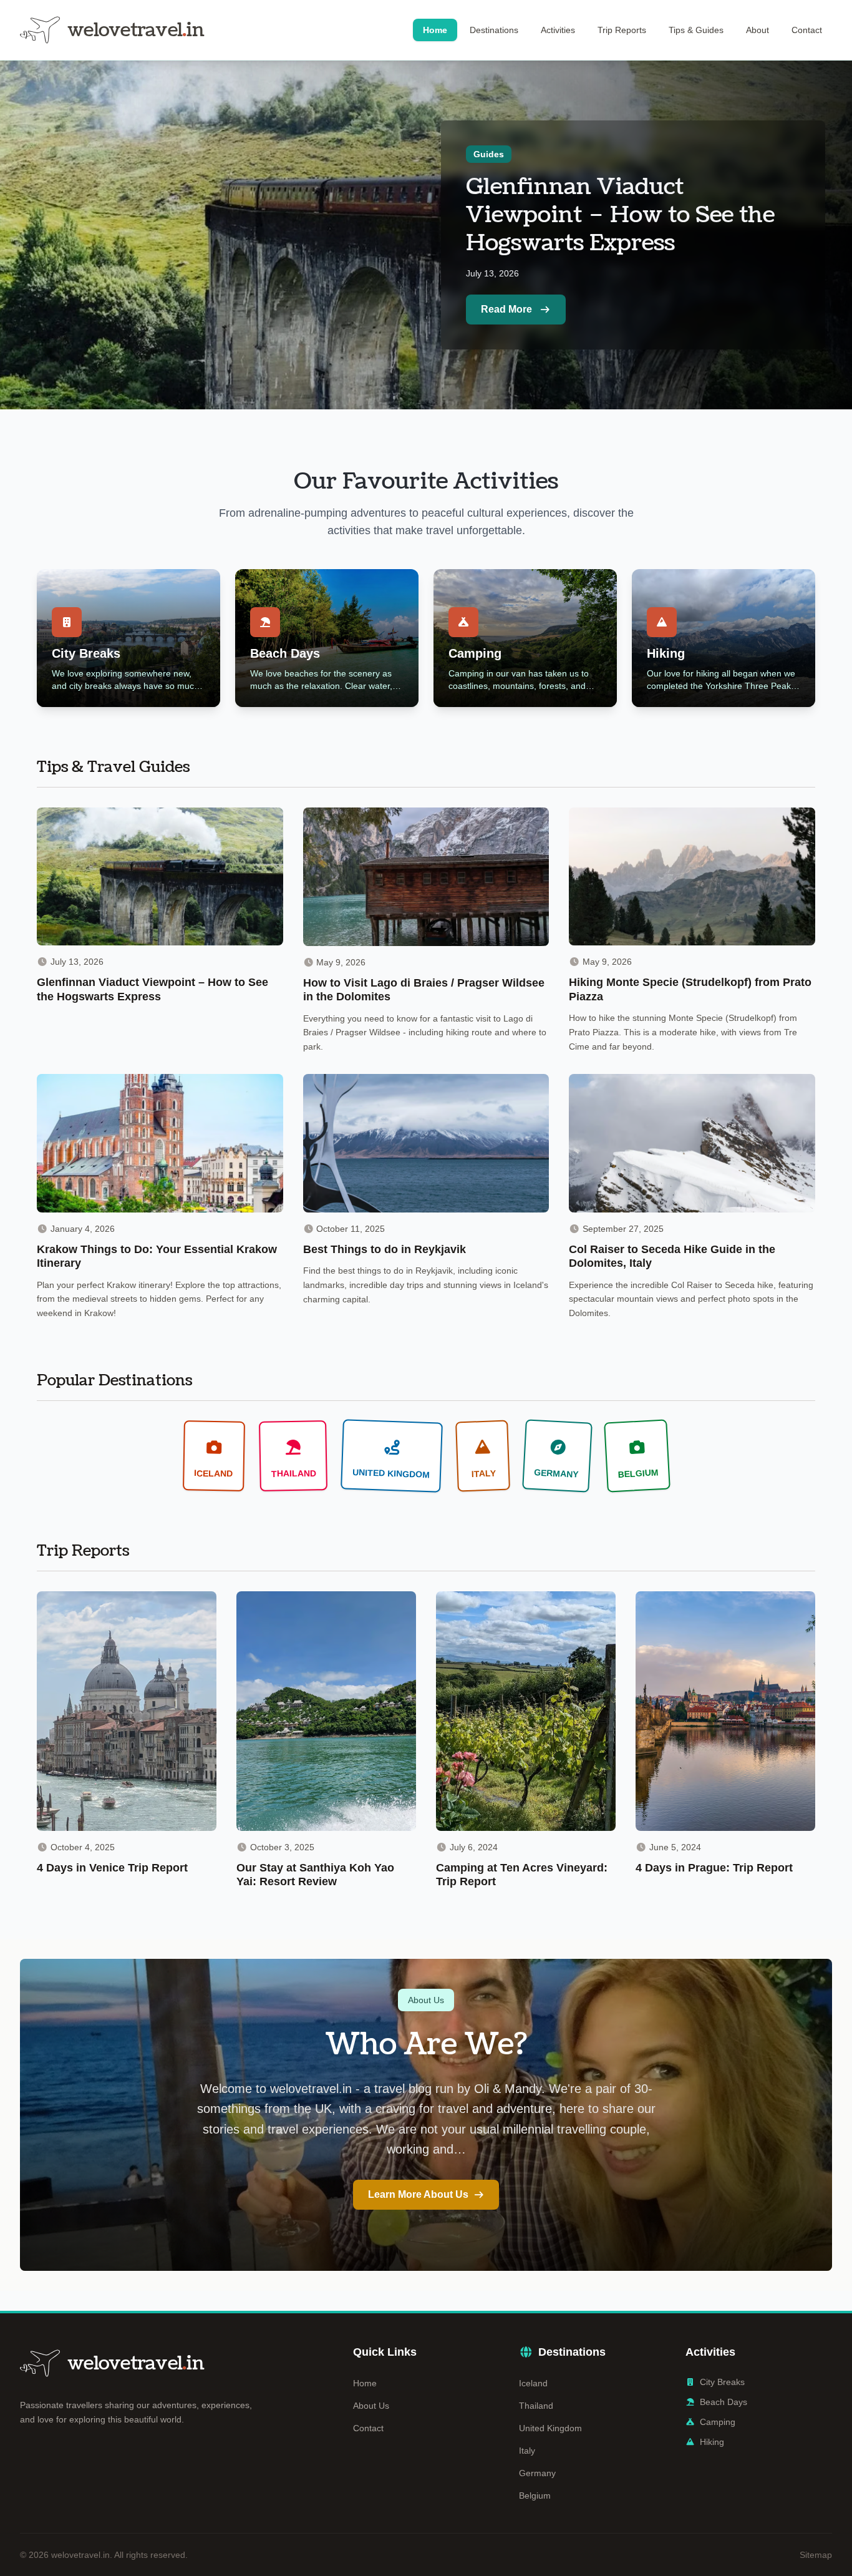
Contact (807, 30)
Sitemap (816, 2555)
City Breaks (722, 2382)
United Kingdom (550, 2428)
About (758, 30)
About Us (371, 2406)
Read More (506, 309)
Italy (527, 2451)
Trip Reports (622, 30)
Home (435, 30)
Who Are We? (426, 2045)
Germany (537, 2473)
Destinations (494, 30)
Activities (558, 30)
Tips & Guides (696, 30)
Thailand (536, 2406)
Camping (718, 2422)
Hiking (712, 2442)
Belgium (535, 2495)
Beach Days (724, 2402)
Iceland (533, 2383)
